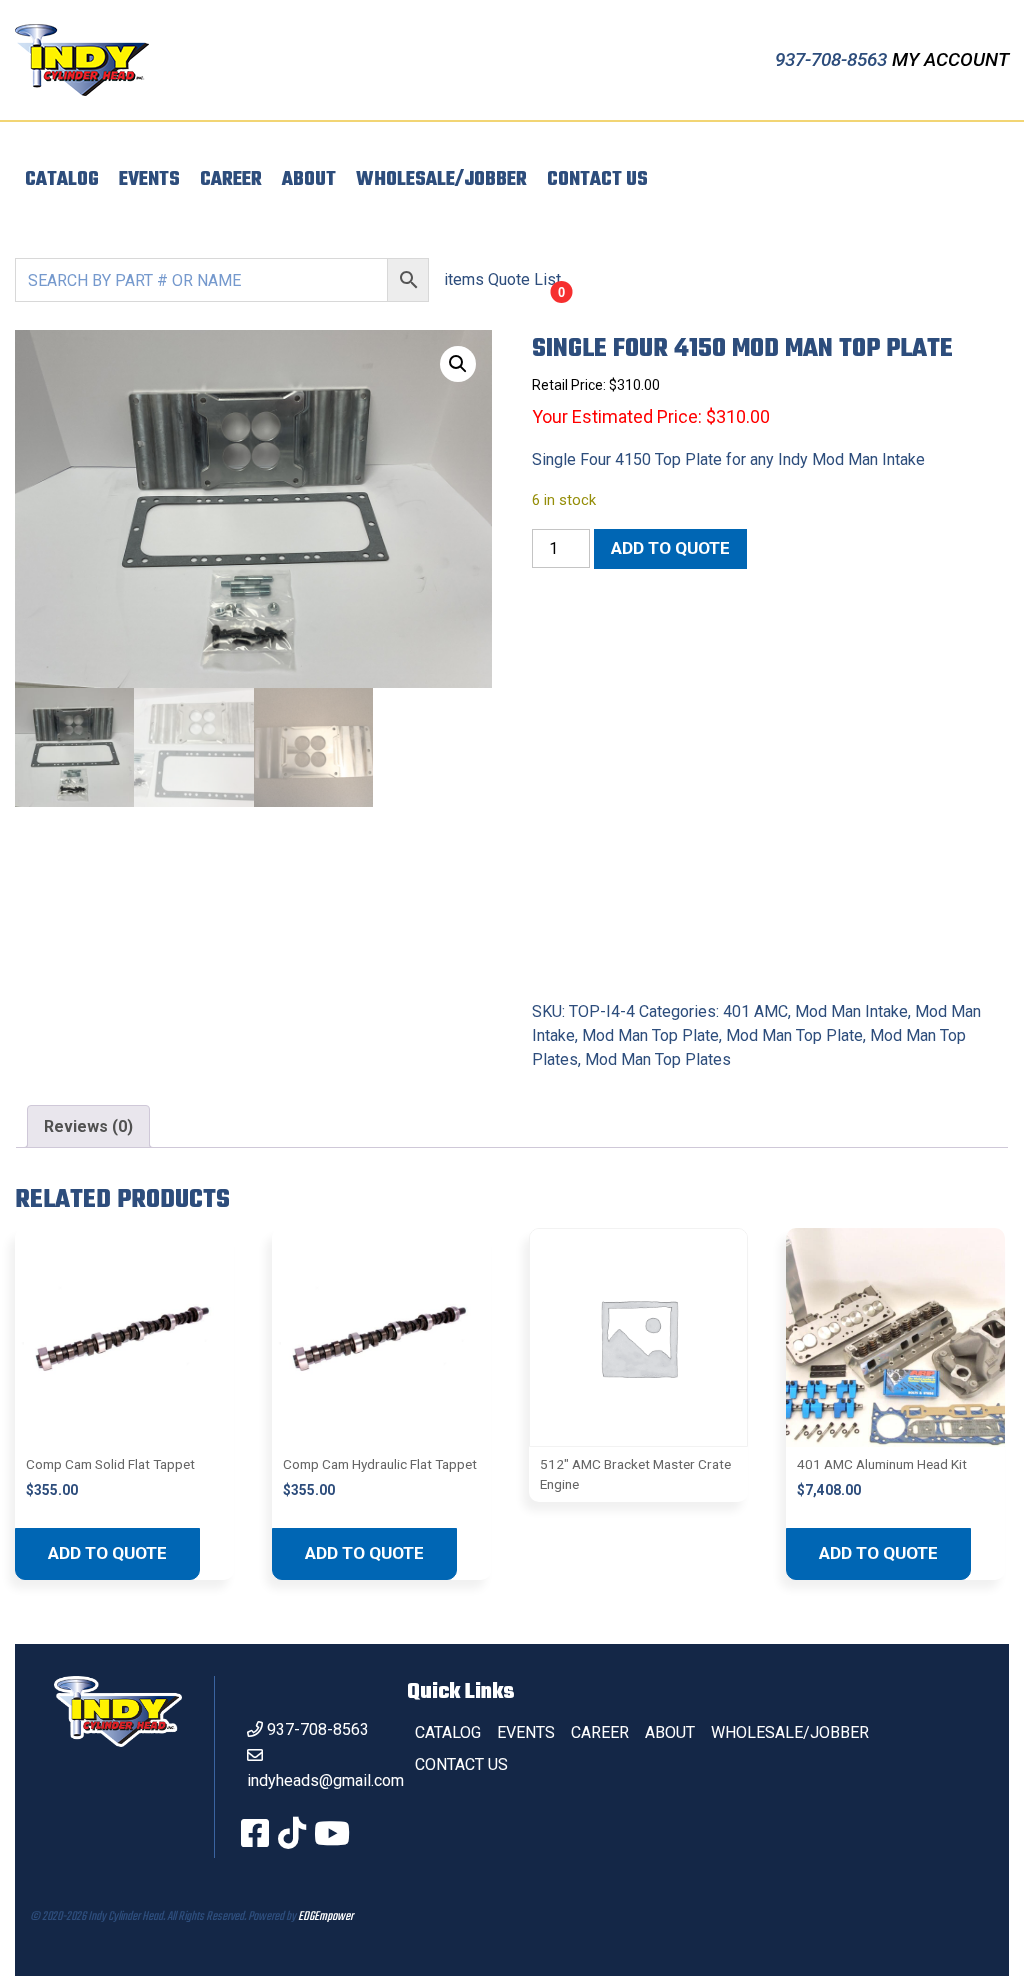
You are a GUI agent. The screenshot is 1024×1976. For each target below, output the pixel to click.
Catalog (62, 180)
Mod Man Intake (851, 1011)
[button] (458, 364)
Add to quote (670, 548)
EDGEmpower (325, 1917)
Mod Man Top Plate (650, 1035)
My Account (950, 59)
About (309, 180)
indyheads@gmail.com (325, 1780)
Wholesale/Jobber (441, 180)
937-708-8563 (833, 59)
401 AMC (755, 1011)
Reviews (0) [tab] (88, 1126)
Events (149, 180)
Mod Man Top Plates (658, 1059)
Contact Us (597, 180)
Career (231, 180)
